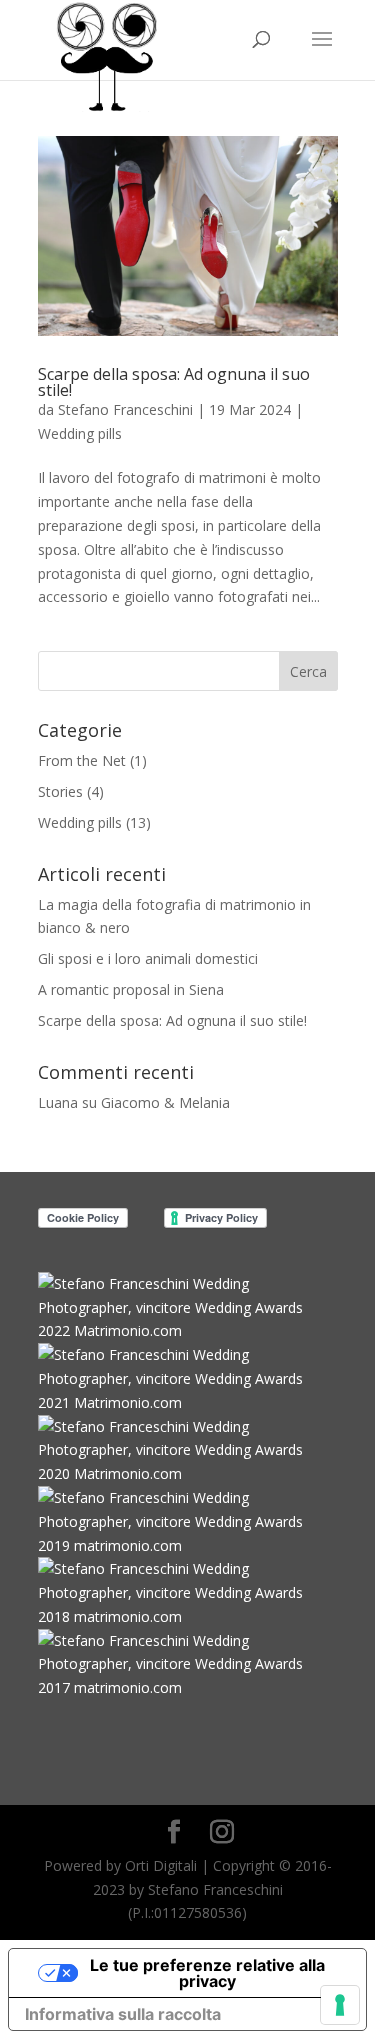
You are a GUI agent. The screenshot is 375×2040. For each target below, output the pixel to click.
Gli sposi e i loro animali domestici (148, 958)
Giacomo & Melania (165, 1102)
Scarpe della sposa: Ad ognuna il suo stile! (174, 382)
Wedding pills (80, 433)
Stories (60, 791)
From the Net (82, 760)
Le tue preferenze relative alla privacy (207, 1973)
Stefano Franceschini (125, 409)
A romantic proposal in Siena (131, 989)
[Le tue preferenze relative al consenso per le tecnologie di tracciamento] (340, 2005)
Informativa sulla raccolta (123, 2014)
